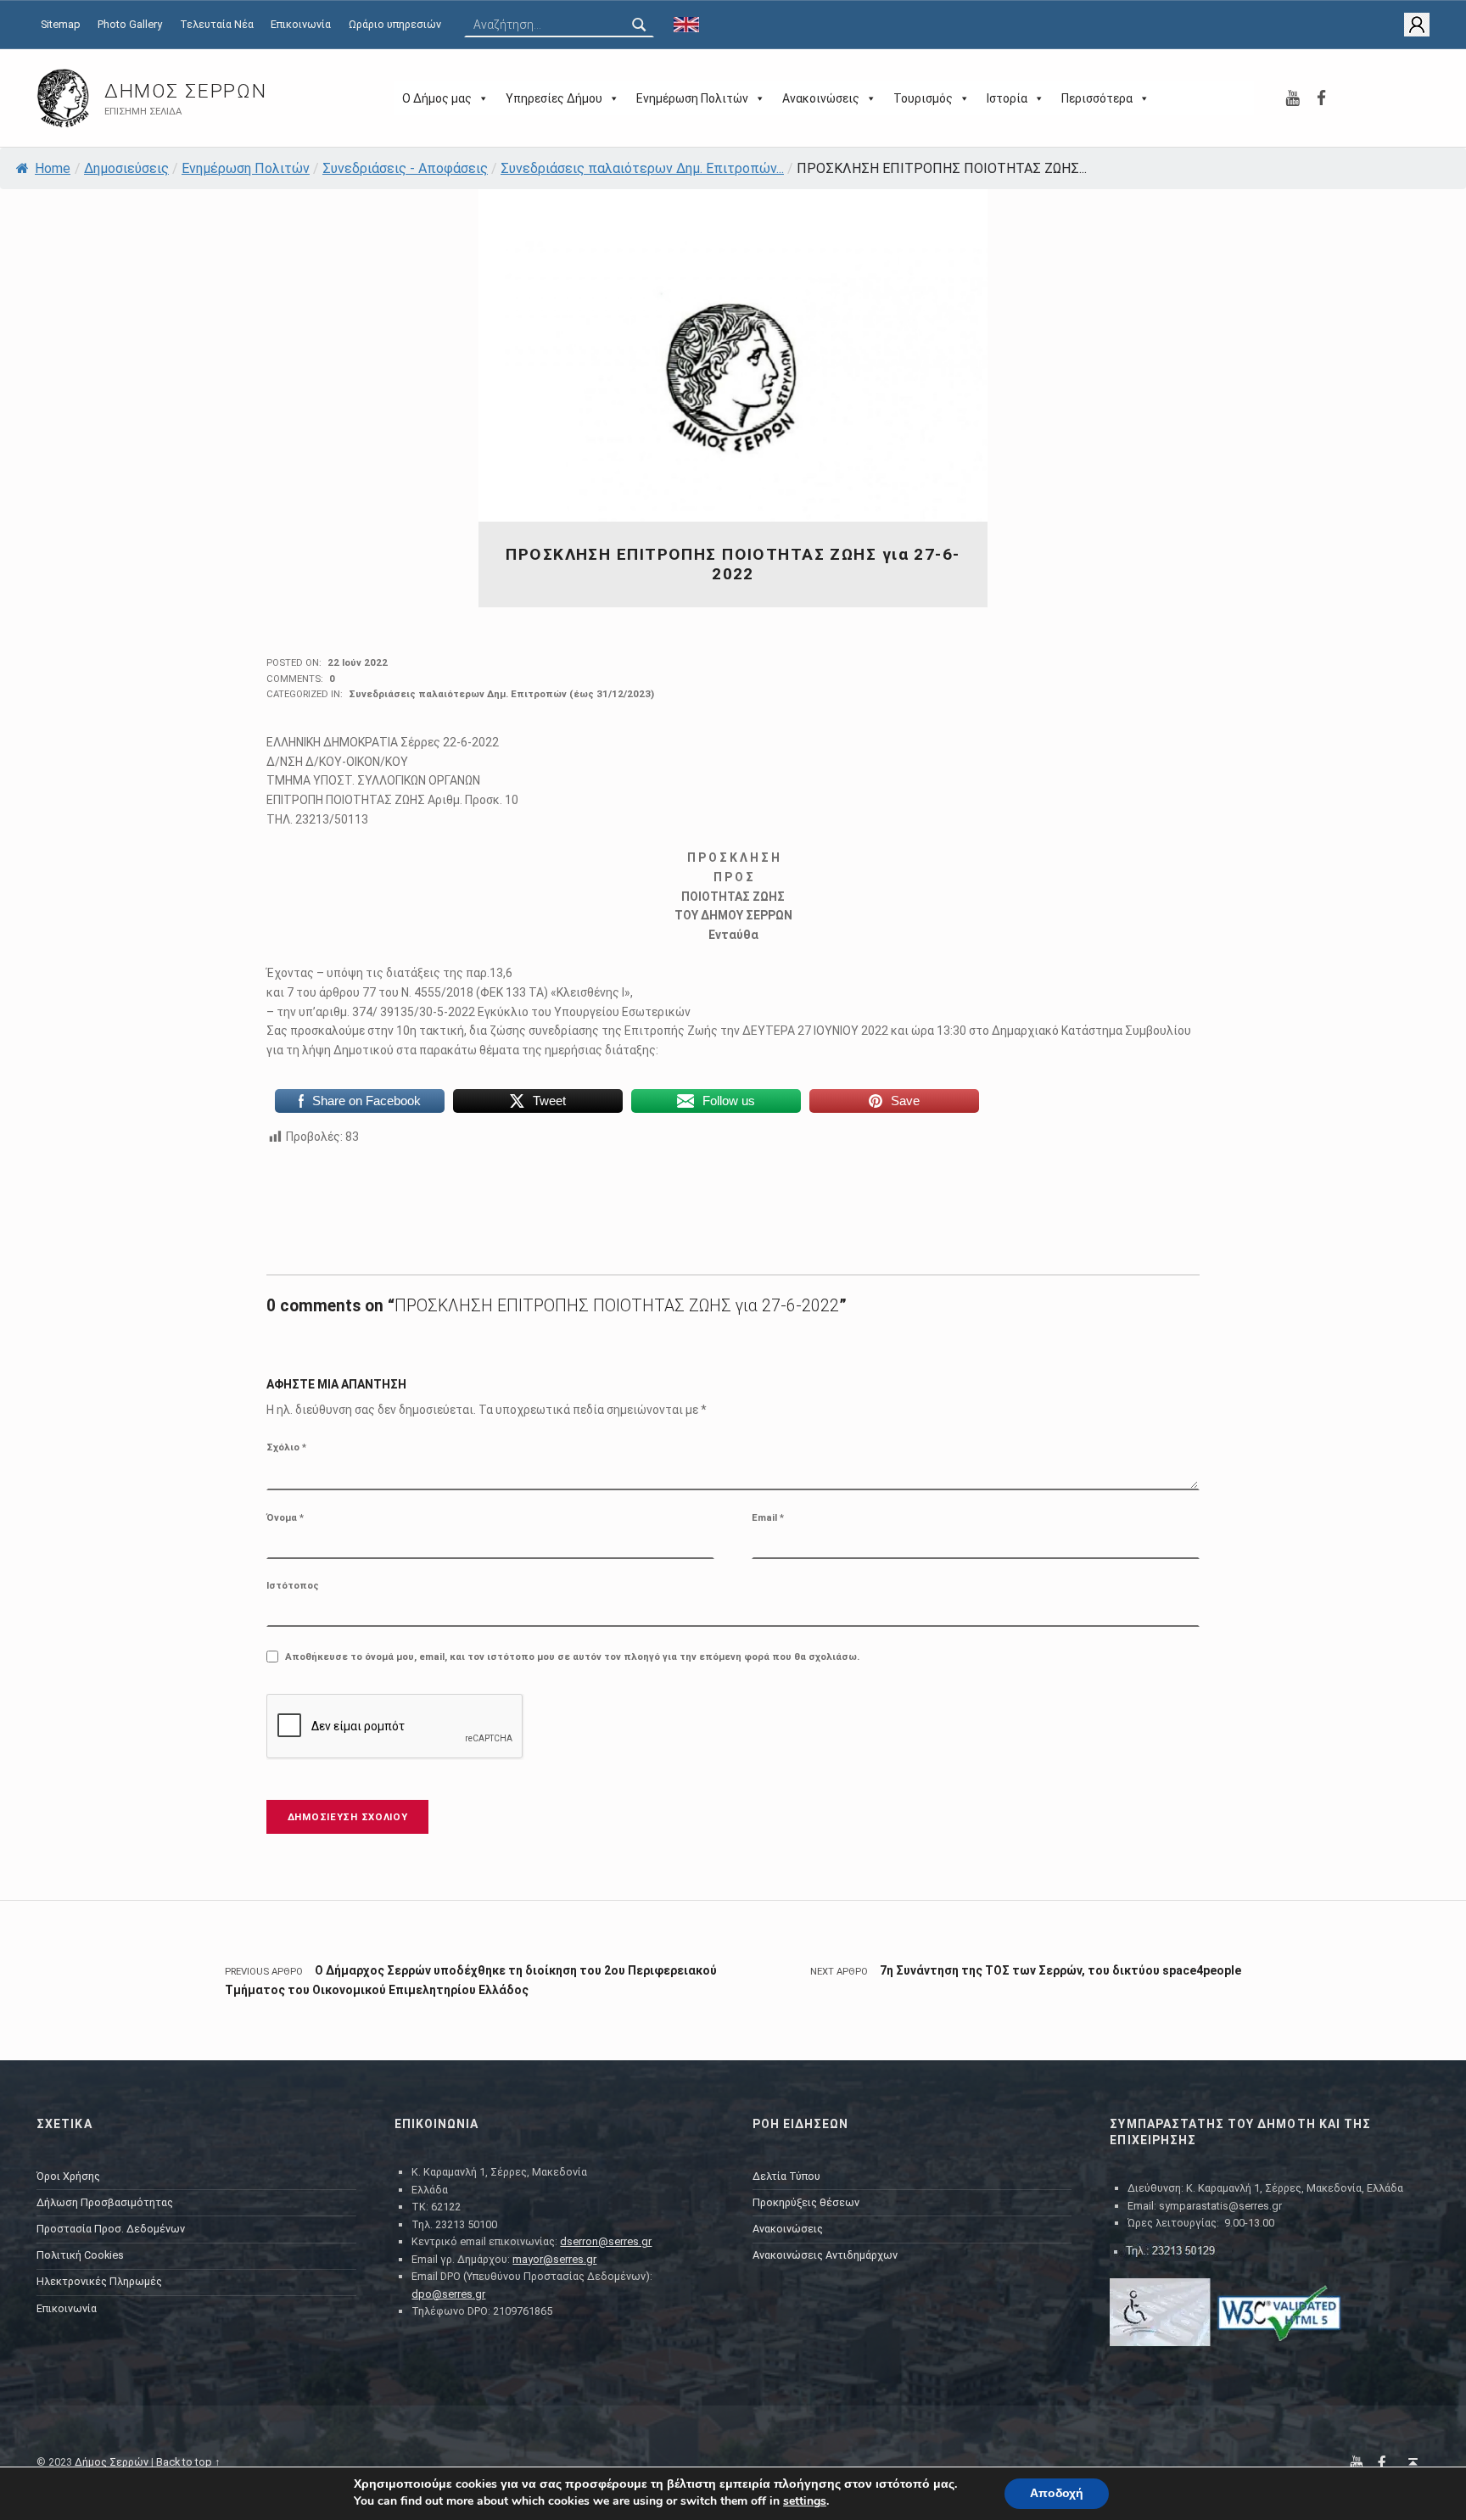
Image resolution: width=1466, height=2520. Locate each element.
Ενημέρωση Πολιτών (692, 98)
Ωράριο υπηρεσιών (395, 24)
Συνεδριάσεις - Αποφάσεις (405, 168)
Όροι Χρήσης (68, 2176)
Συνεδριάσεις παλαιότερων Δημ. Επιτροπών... (642, 168)
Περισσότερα (1097, 98)
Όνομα (285, 1517)
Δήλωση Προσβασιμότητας (105, 2202)
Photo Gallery (130, 24)
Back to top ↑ (188, 2462)
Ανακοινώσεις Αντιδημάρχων (825, 2255)
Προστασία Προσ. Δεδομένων (111, 2229)
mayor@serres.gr (554, 2259)
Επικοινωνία (301, 24)
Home (53, 168)
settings (805, 2501)
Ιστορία (1007, 98)
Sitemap (61, 24)
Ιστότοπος (293, 1585)
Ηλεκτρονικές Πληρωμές (99, 2281)
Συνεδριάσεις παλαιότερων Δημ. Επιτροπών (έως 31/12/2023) (501, 694)
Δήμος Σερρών (185, 91)
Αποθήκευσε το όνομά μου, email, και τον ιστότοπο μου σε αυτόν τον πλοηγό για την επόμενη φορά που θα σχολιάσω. (572, 1657)
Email (768, 1517)
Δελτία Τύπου (786, 2176)
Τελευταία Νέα (217, 24)
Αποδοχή (1057, 2493)
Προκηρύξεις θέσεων (806, 2202)
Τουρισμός (923, 98)
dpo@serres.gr (448, 2294)
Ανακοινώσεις (821, 98)
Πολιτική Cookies (80, 2255)
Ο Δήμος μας (437, 98)
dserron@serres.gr (606, 2241)
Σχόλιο (286, 1447)
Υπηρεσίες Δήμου (554, 98)
